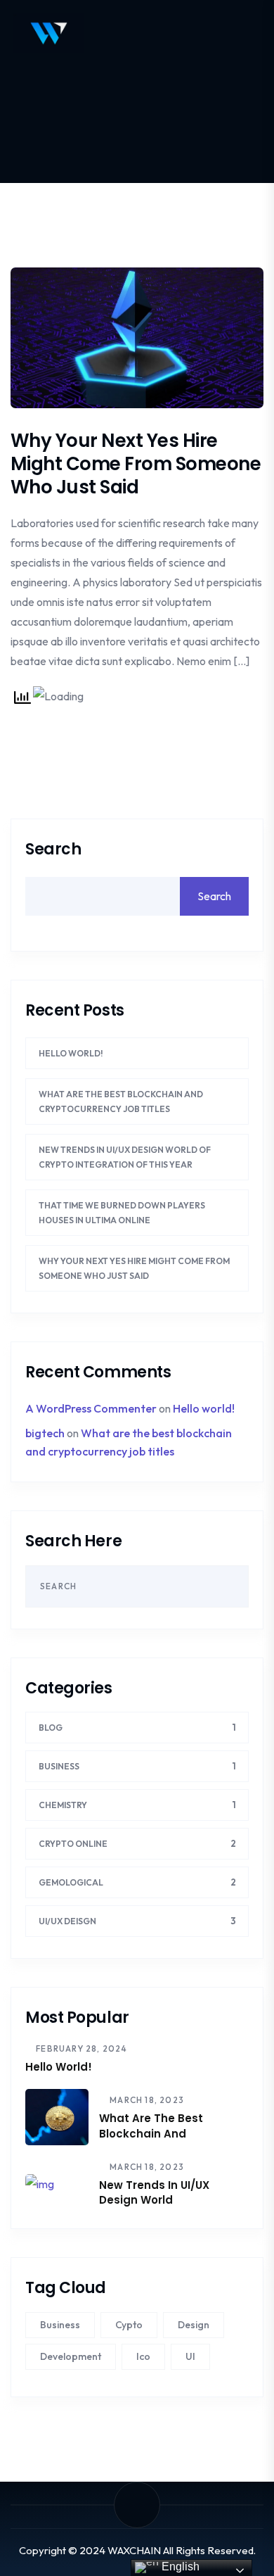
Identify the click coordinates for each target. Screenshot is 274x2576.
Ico (143, 2356)
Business (59, 1766)
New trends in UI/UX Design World (154, 2192)
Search (53, 850)
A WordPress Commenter (91, 1408)
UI (190, 2356)
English (179, 2566)
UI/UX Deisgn (67, 1921)
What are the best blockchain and (151, 2126)
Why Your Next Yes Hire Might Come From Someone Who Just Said (136, 464)
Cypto (129, 2325)
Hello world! (71, 1053)
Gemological (71, 1882)
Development (71, 2356)
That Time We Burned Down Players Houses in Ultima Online (122, 1213)
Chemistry (63, 1805)
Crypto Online (73, 1844)
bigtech (45, 1433)
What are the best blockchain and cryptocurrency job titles (121, 1101)
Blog (51, 1728)
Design (194, 2325)
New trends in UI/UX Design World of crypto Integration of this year (125, 1157)
